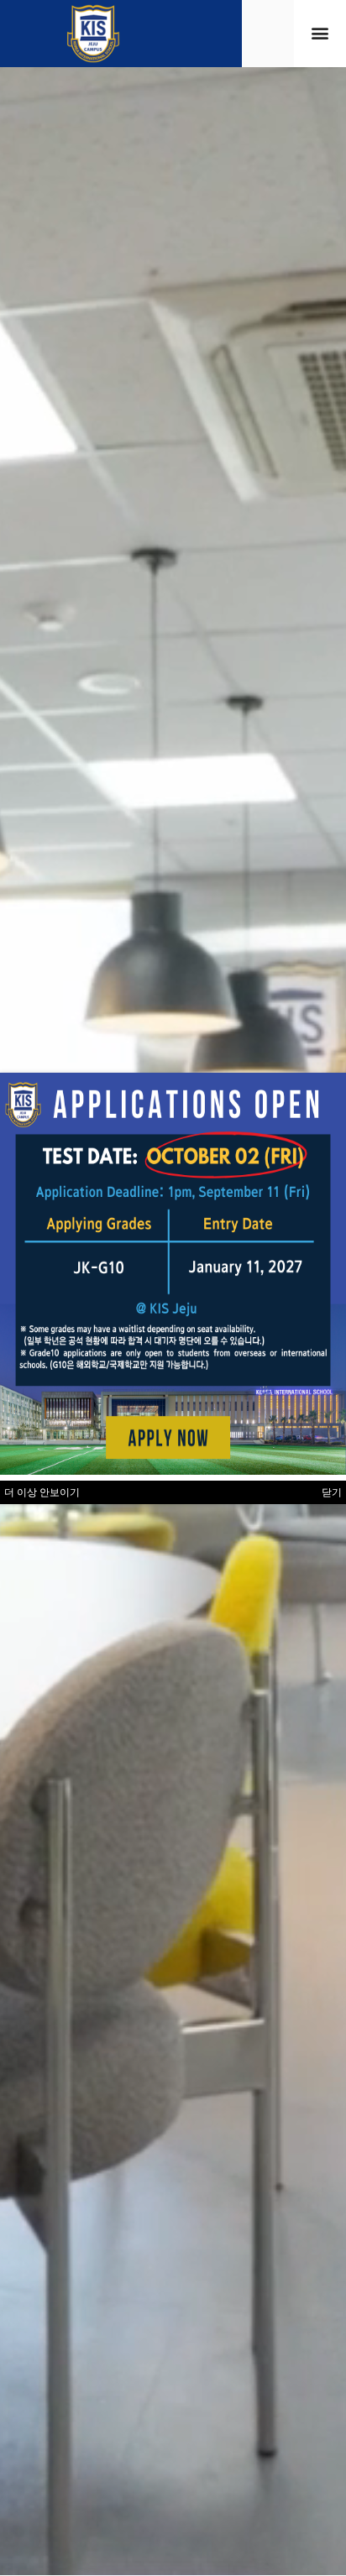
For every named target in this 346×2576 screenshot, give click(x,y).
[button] (320, 33)
